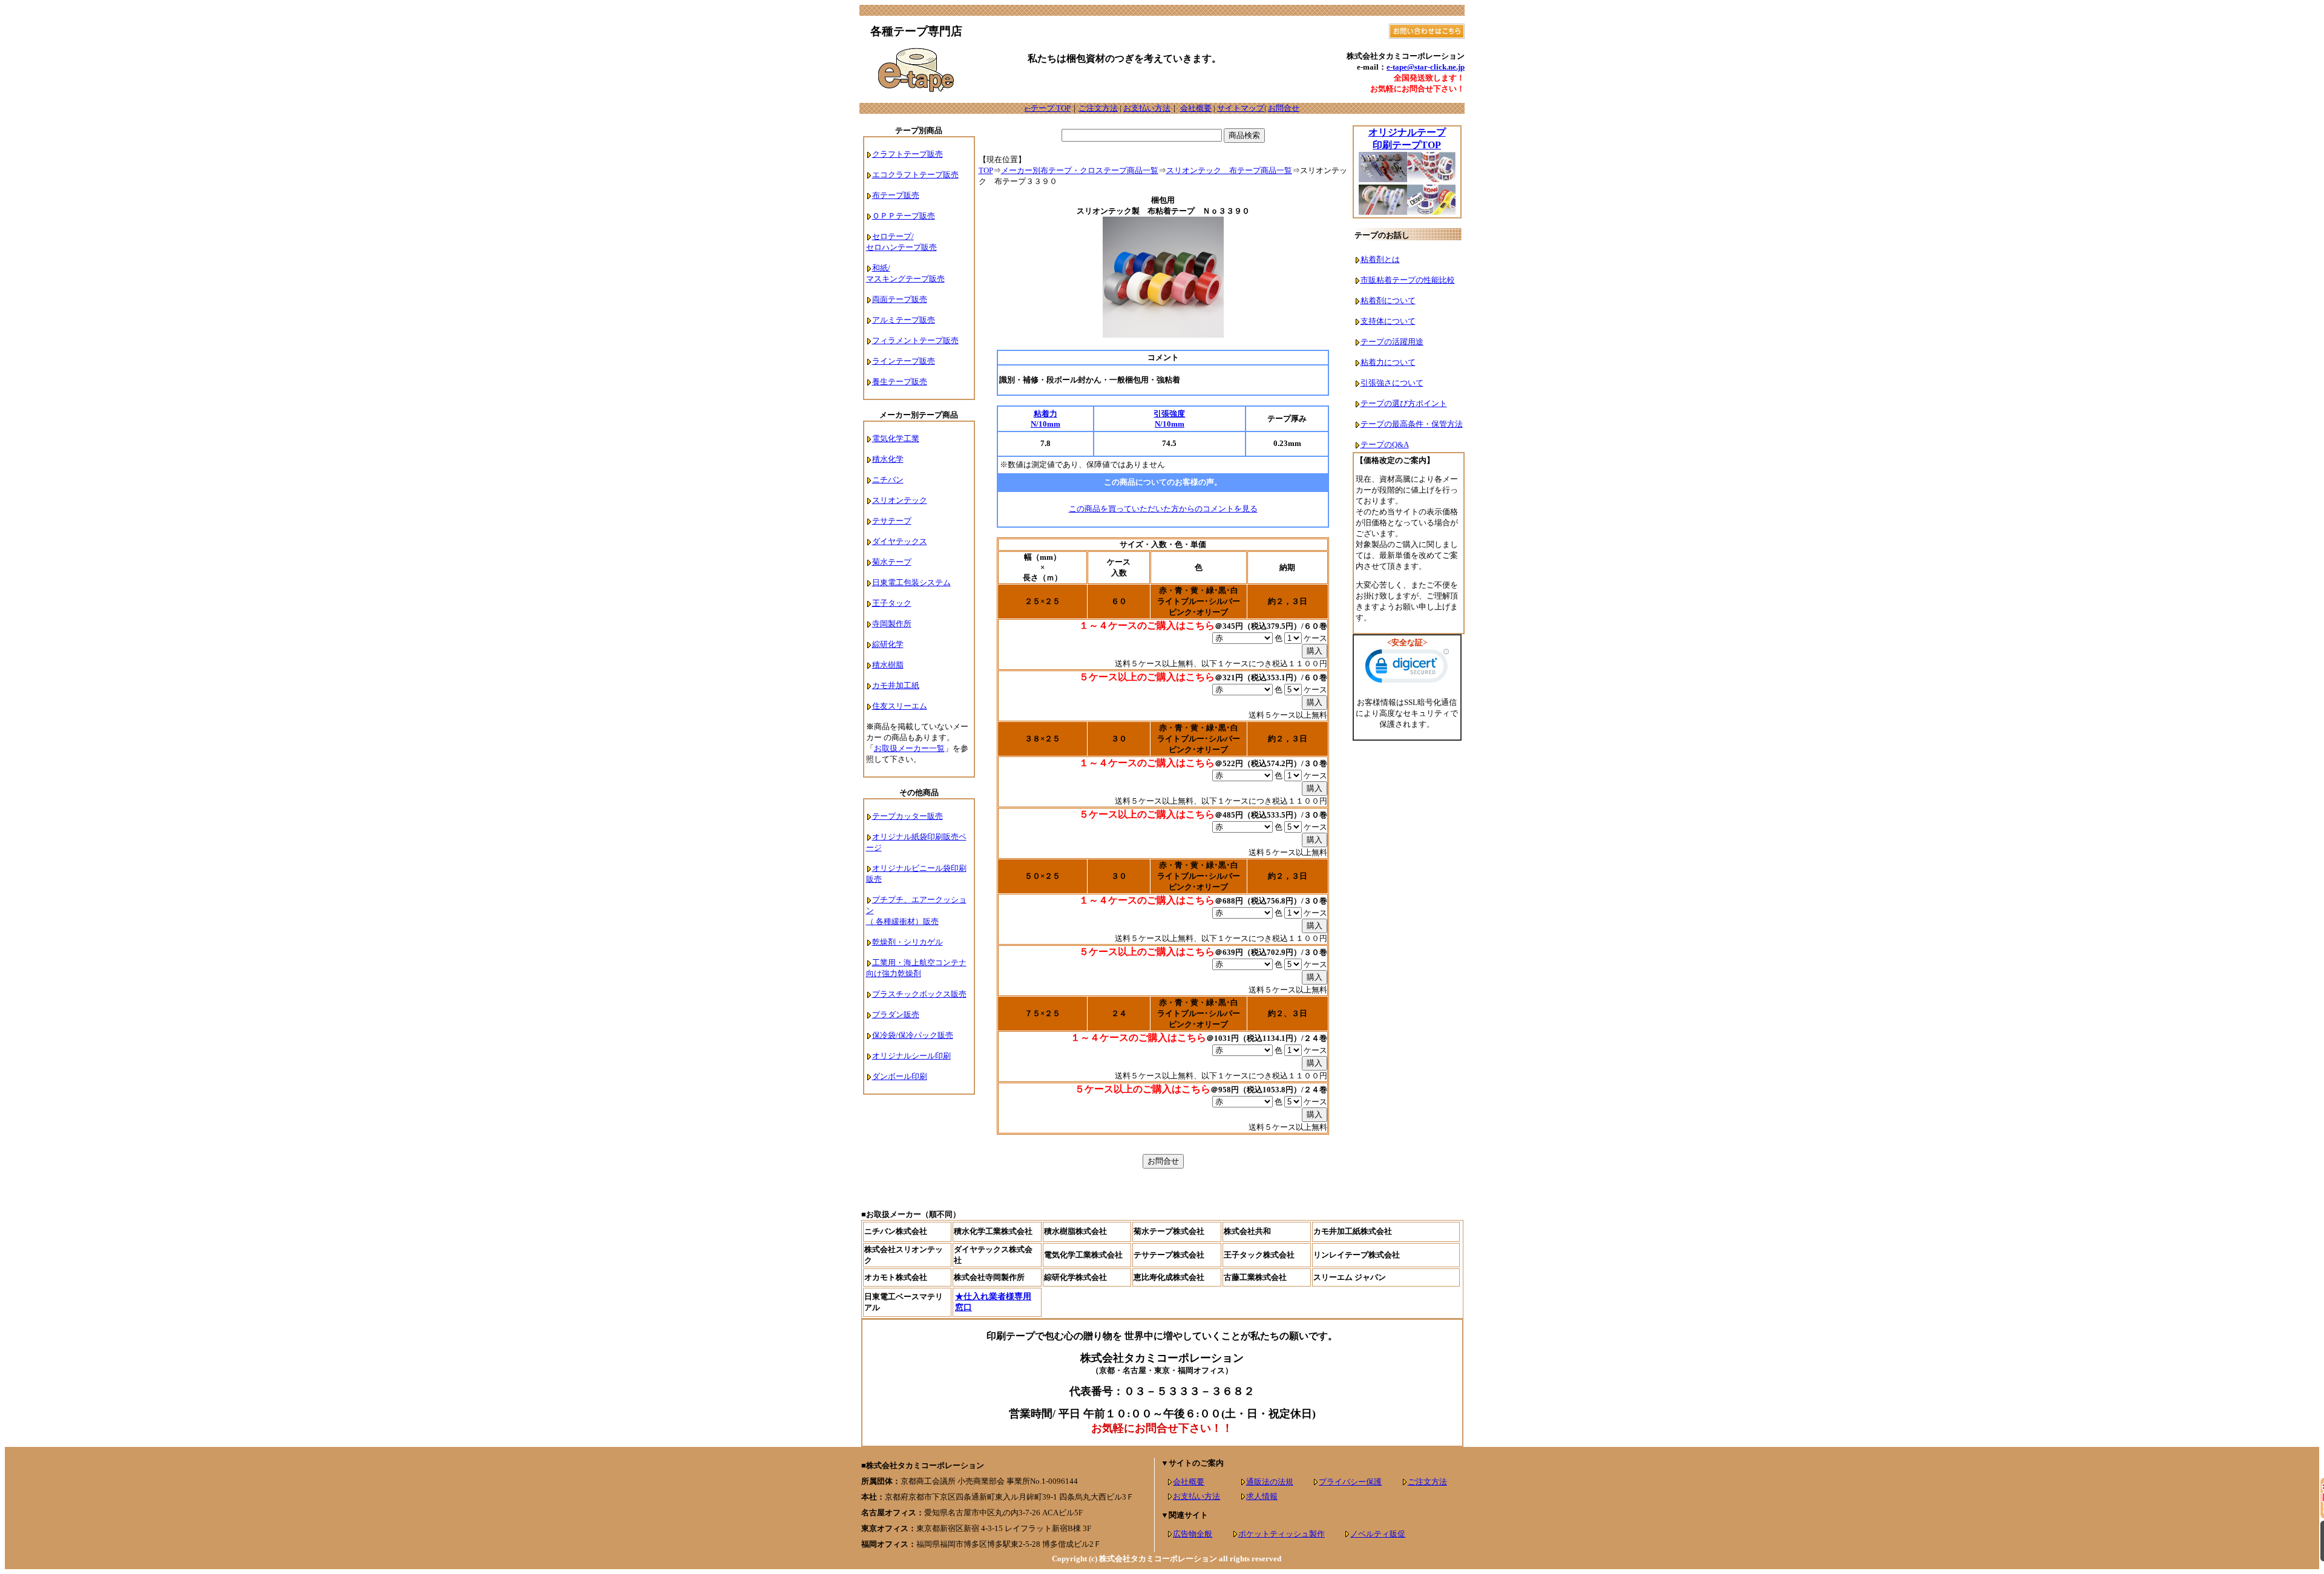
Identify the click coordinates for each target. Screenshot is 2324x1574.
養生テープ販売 (900, 382)
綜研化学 (888, 644)
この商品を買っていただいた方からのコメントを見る (1163, 509)
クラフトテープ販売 (908, 154)
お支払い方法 (1147, 108)
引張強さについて (1392, 383)
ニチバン (888, 480)
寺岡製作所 (892, 624)
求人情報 (1262, 1496)
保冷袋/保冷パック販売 (913, 1035)
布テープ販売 (896, 195)
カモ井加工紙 (896, 685)
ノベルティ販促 (1378, 1534)
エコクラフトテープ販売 (915, 175)
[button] (1407, 669)
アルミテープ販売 (904, 320)
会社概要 (1196, 108)
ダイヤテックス (900, 541)
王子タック (892, 603)
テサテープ (892, 521)
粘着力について (1388, 362)
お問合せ (1284, 108)
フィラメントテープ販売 (915, 340)
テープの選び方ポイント (1404, 403)
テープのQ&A (1385, 444)
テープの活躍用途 (1392, 342)
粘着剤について (1388, 300)
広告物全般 (1193, 1534)
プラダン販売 (896, 1015)
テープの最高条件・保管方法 (1412, 424)
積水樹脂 (888, 665)
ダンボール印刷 (900, 1076)
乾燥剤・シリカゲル (908, 942)
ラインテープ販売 (904, 361)
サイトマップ (1241, 108)
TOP (986, 170)
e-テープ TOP (1048, 108)
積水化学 (888, 459)
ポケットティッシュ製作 (1282, 1534)
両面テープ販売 (900, 299)
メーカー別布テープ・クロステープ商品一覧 (1080, 170)
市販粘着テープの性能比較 (1408, 280)
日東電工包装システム (911, 582)
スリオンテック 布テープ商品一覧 (1229, 170)
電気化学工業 (896, 438)
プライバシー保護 (1350, 1482)
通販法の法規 (1270, 1482)
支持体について (1388, 321)
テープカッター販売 (908, 816)
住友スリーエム (900, 706)
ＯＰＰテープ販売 (904, 216)
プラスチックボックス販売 (919, 994)
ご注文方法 (1098, 108)
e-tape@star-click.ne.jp (1426, 67)
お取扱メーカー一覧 (909, 748)
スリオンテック (900, 500)
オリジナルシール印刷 (911, 1056)
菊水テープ (892, 562)
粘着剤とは (1380, 259)
